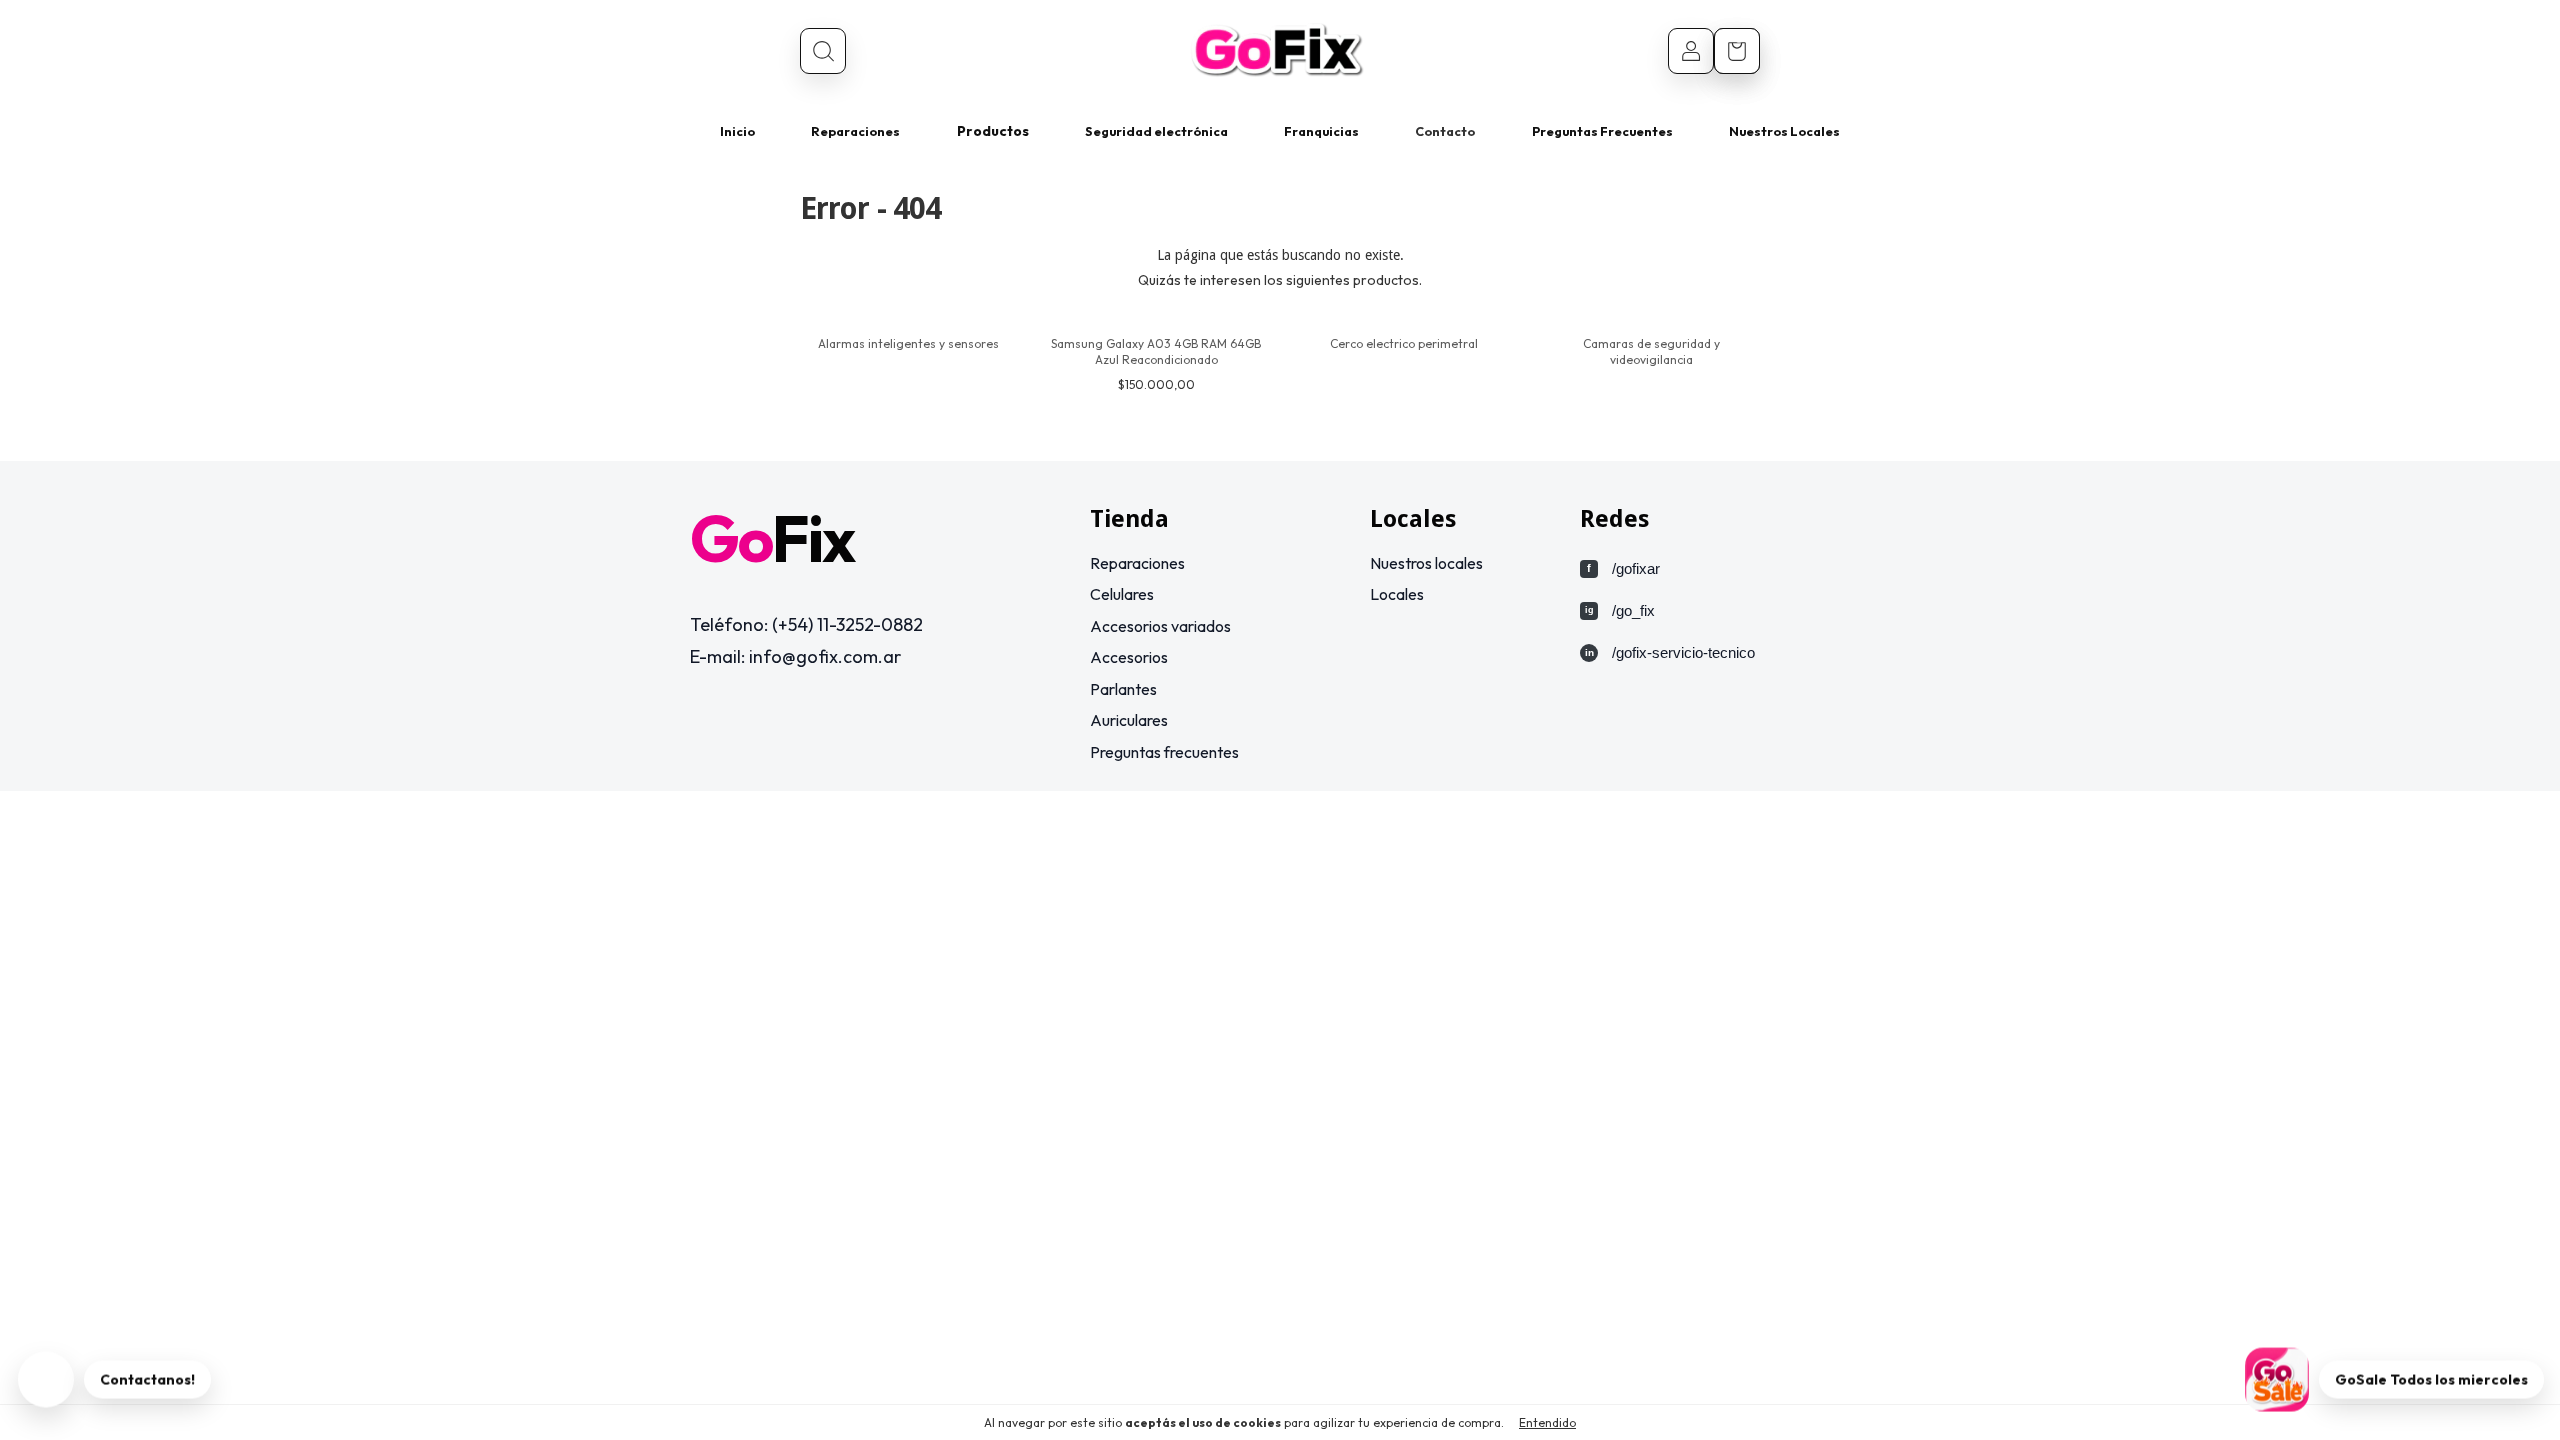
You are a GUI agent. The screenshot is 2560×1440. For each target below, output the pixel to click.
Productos (993, 131)
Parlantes (1123, 689)
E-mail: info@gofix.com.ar (795, 656)
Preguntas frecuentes (1164, 752)
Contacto (1445, 131)
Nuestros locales (1426, 563)
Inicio (737, 131)
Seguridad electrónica (1156, 131)
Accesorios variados (1160, 626)
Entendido (1547, 1422)
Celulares (1122, 594)
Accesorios (1129, 657)
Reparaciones (855, 131)
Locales (1397, 594)
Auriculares (1129, 720)
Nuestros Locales (1784, 131)
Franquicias (1321, 131)
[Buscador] (823, 51)
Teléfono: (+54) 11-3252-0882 (806, 624)
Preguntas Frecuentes (1602, 131)
